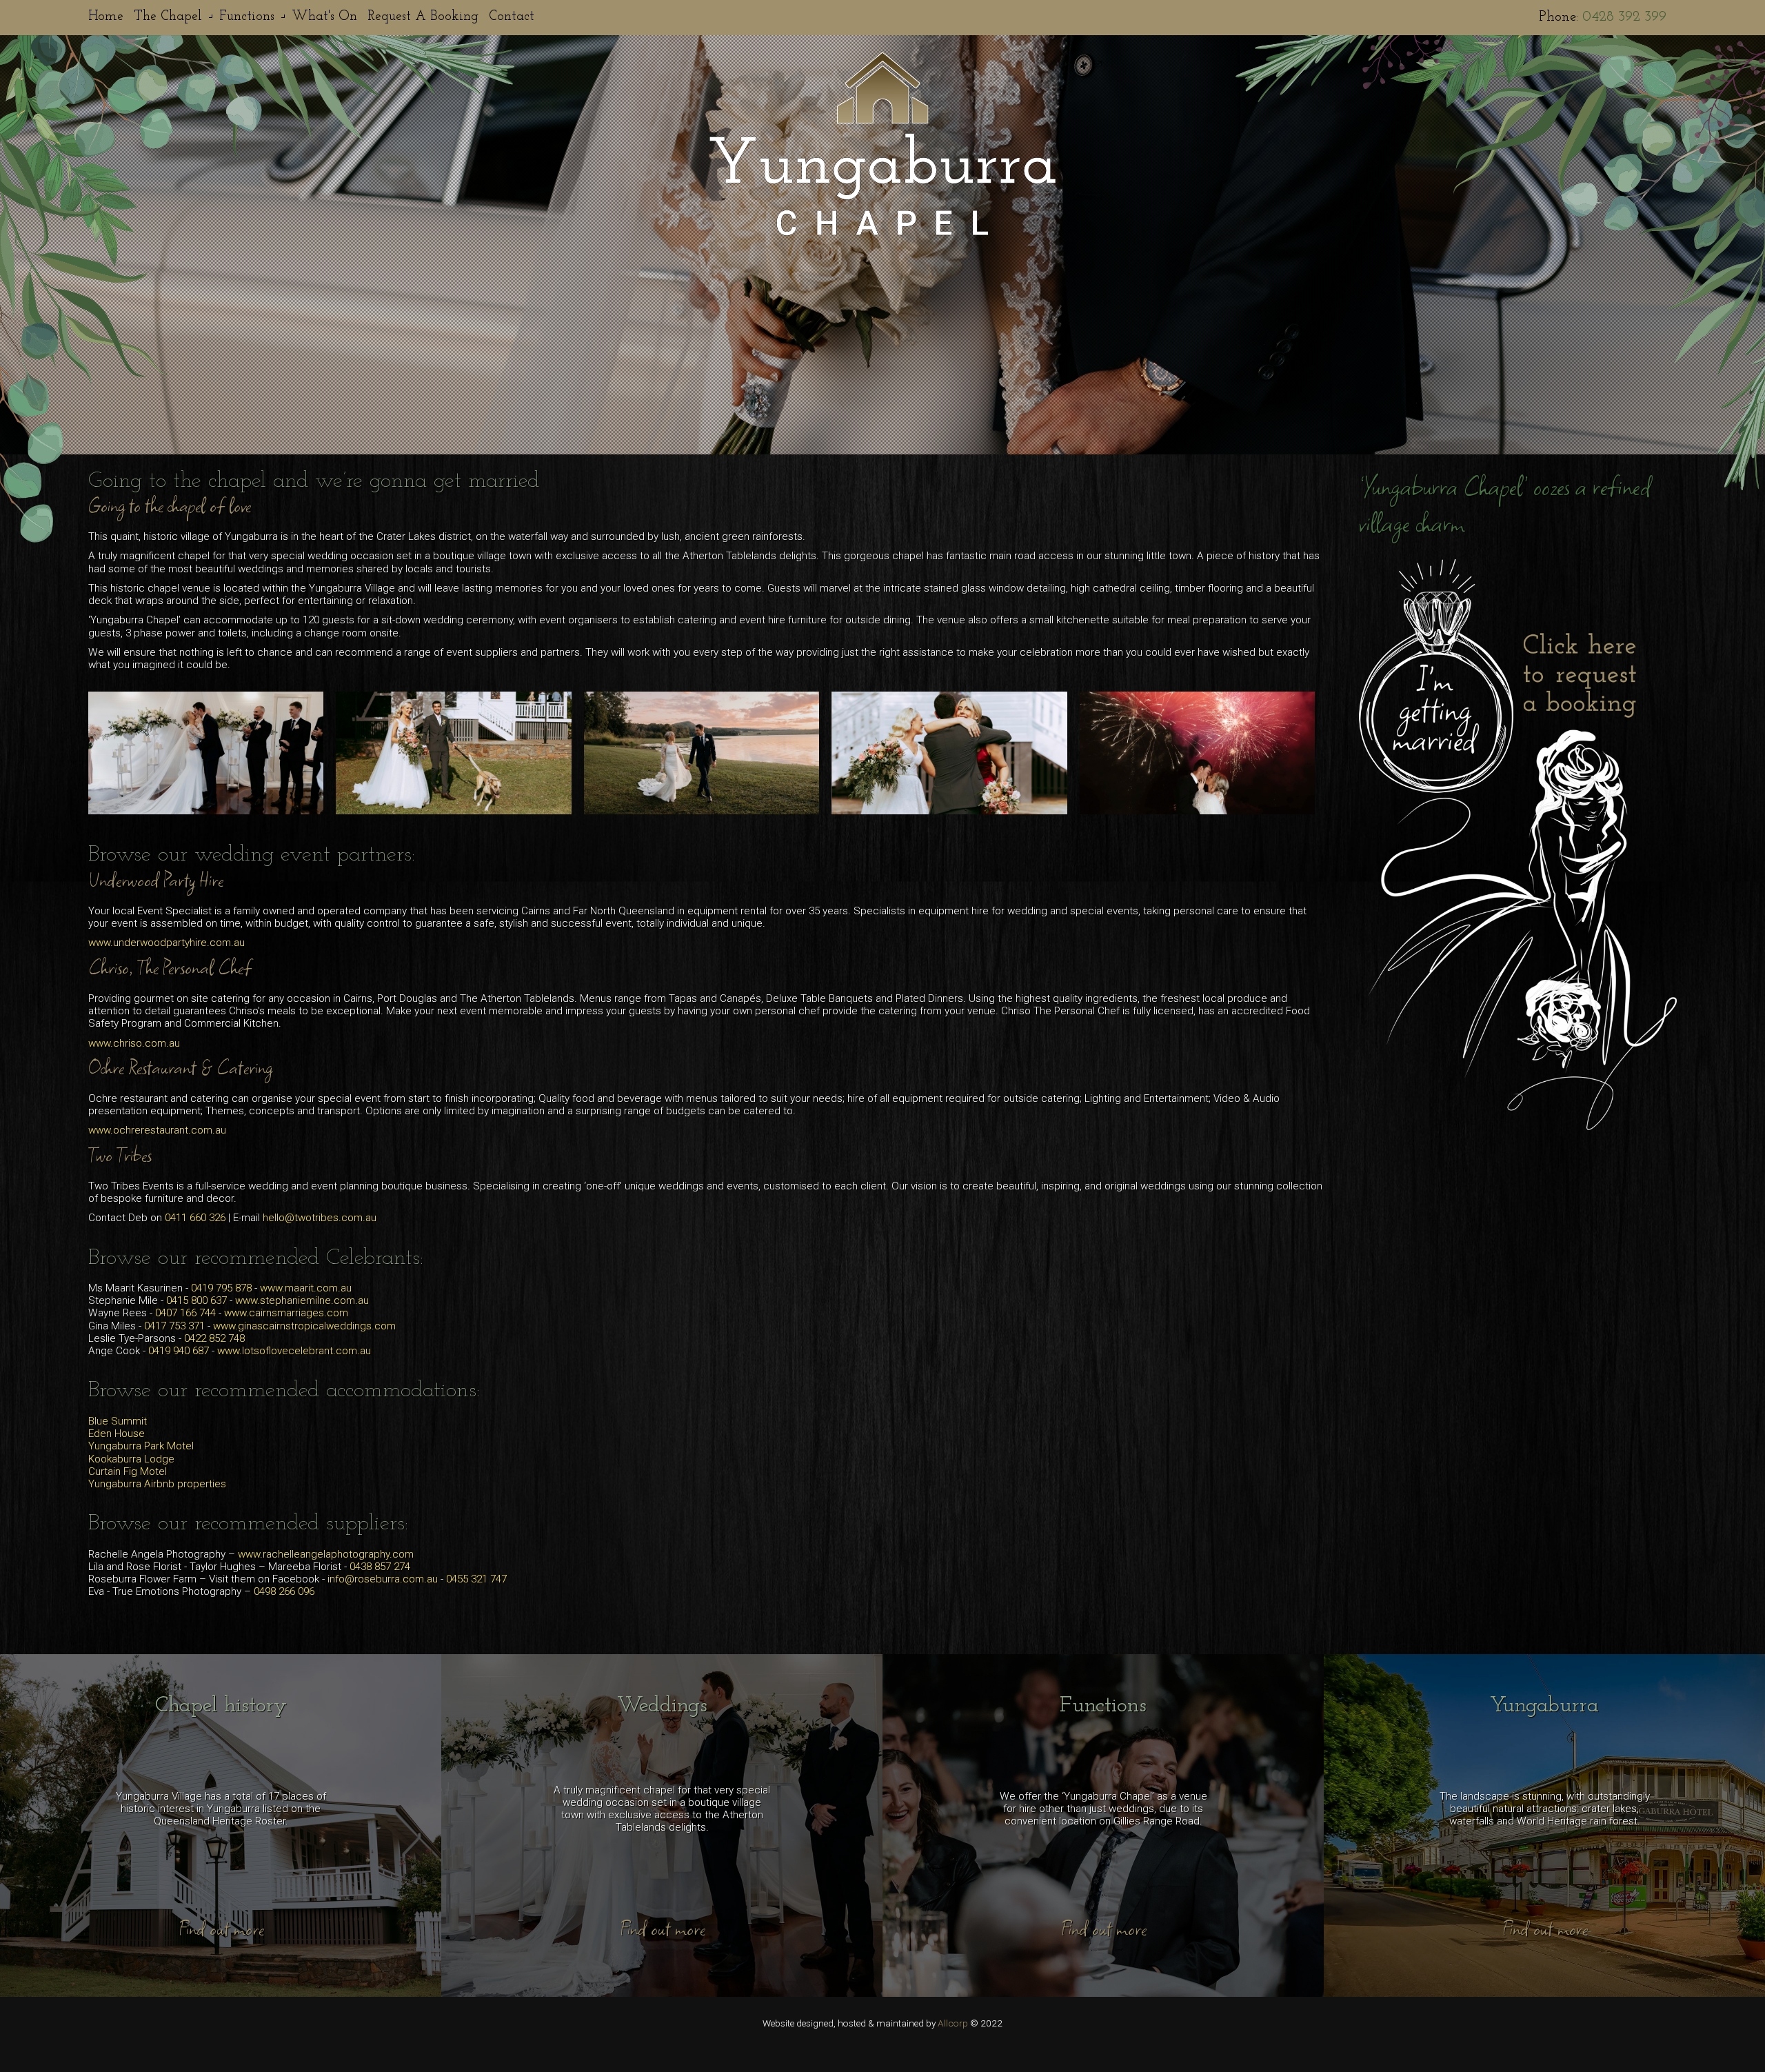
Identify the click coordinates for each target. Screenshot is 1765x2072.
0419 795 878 (221, 1288)
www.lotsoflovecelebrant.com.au (294, 1351)
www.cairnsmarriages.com (286, 1313)
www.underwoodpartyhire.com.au (167, 943)
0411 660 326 (195, 1218)
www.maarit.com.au (306, 1288)
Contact (512, 17)
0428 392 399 (1624, 17)
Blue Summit (118, 1421)
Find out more (221, 1929)
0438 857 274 (380, 1567)
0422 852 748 (214, 1338)
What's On (324, 17)
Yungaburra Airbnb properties (157, 1484)
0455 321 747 (476, 1579)
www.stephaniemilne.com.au (302, 1300)
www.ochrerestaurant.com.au (157, 1130)
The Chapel (168, 17)
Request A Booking (423, 17)
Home (106, 17)
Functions (247, 17)
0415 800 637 (196, 1300)
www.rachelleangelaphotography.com (326, 1554)
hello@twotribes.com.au (320, 1218)
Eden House (117, 1434)
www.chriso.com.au (134, 1043)
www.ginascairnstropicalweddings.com (304, 1326)
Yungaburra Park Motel (141, 1446)
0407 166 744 (185, 1313)
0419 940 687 (179, 1351)
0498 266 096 (284, 1591)
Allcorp (953, 2023)
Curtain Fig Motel (128, 1471)
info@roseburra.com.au (383, 1579)
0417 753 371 (174, 1326)
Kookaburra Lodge (131, 1459)
